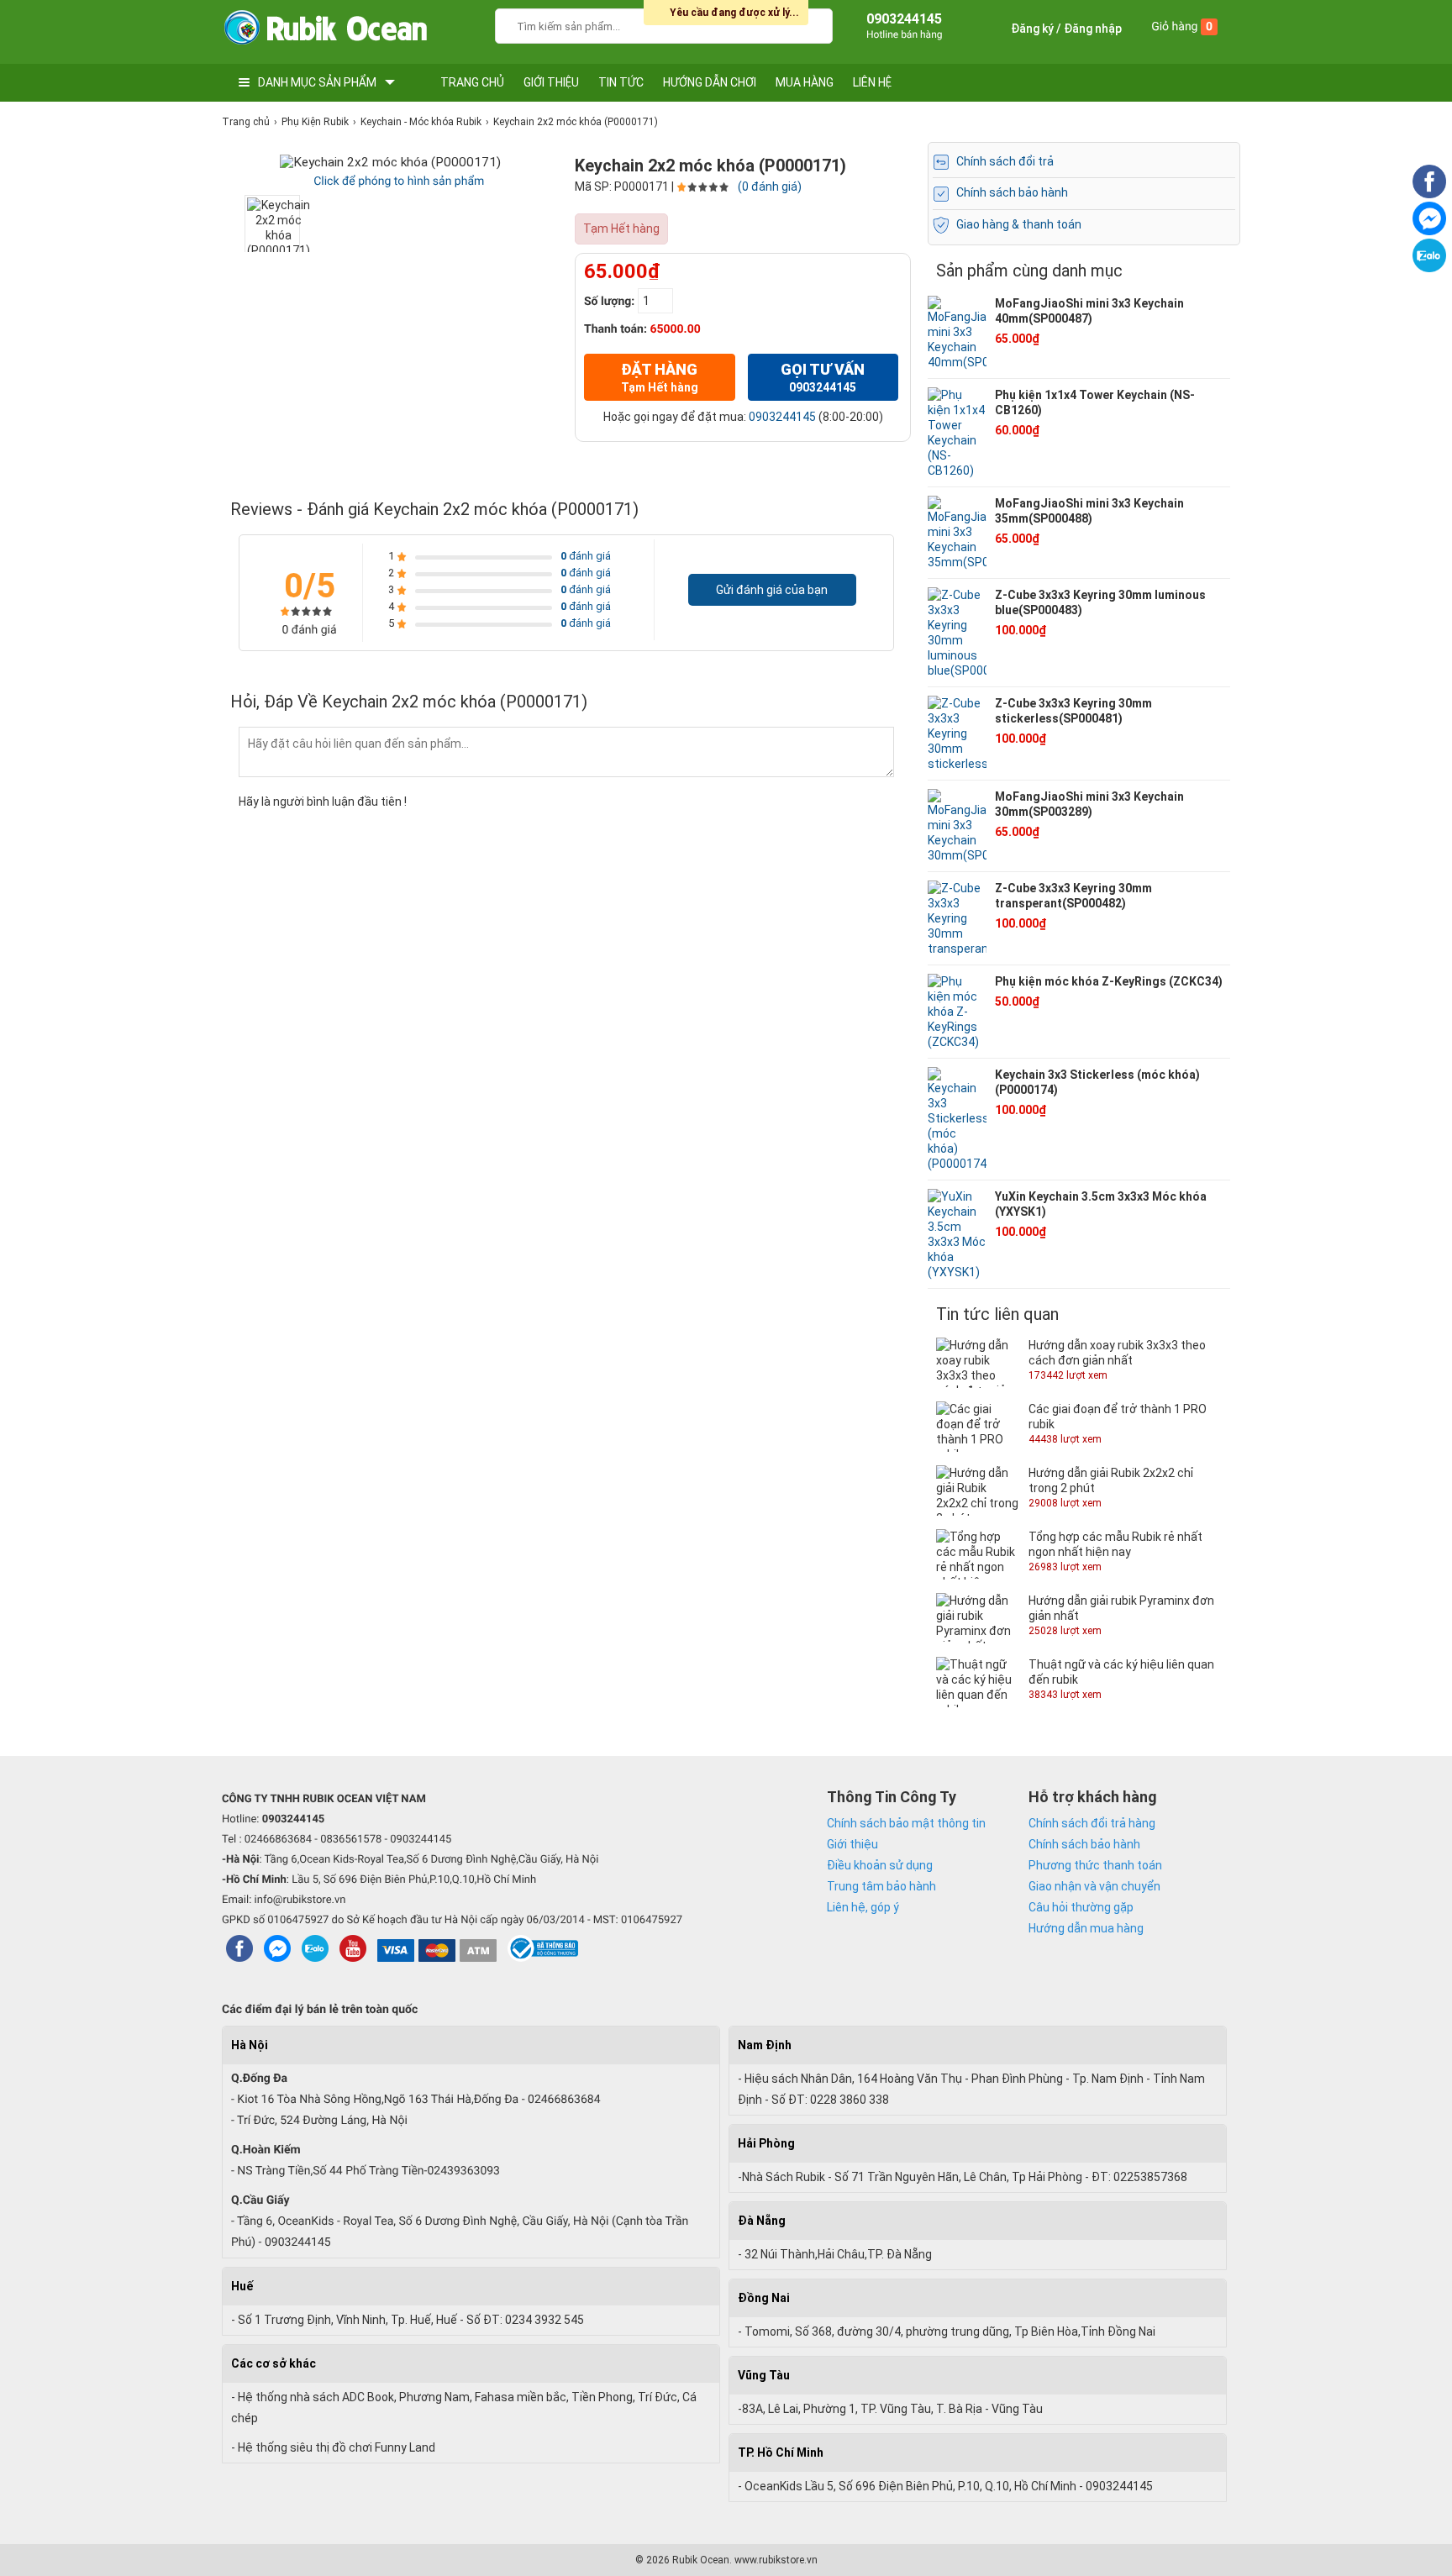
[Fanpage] (1429, 194)
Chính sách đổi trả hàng (1092, 1823)
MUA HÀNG (805, 82)
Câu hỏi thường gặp (1081, 1907)
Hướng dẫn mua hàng (1086, 1928)
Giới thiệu (852, 1844)
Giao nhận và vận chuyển (1094, 1886)
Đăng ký (1032, 29)
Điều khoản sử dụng (880, 1865)
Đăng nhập (1093, 29)
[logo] (325, 32)
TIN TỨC (621, 82)
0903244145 (782, 417)
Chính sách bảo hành (1012, 192)
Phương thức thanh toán (1095, 1865)
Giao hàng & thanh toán (1019, 224)
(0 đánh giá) (770, 187)
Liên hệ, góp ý (863, 1907)
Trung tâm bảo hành (881, 1886)
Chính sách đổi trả (1005, 161)
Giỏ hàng (1182, 27)
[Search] (809, 24)
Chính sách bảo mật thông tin (906, 1823)
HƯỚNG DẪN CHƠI (710, 82)
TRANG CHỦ (472, 82)
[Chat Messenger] (1429, 231)
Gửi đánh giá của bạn (772, 590)
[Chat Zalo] (1429, 268)
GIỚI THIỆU (551, 82)
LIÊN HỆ (872, 82)
